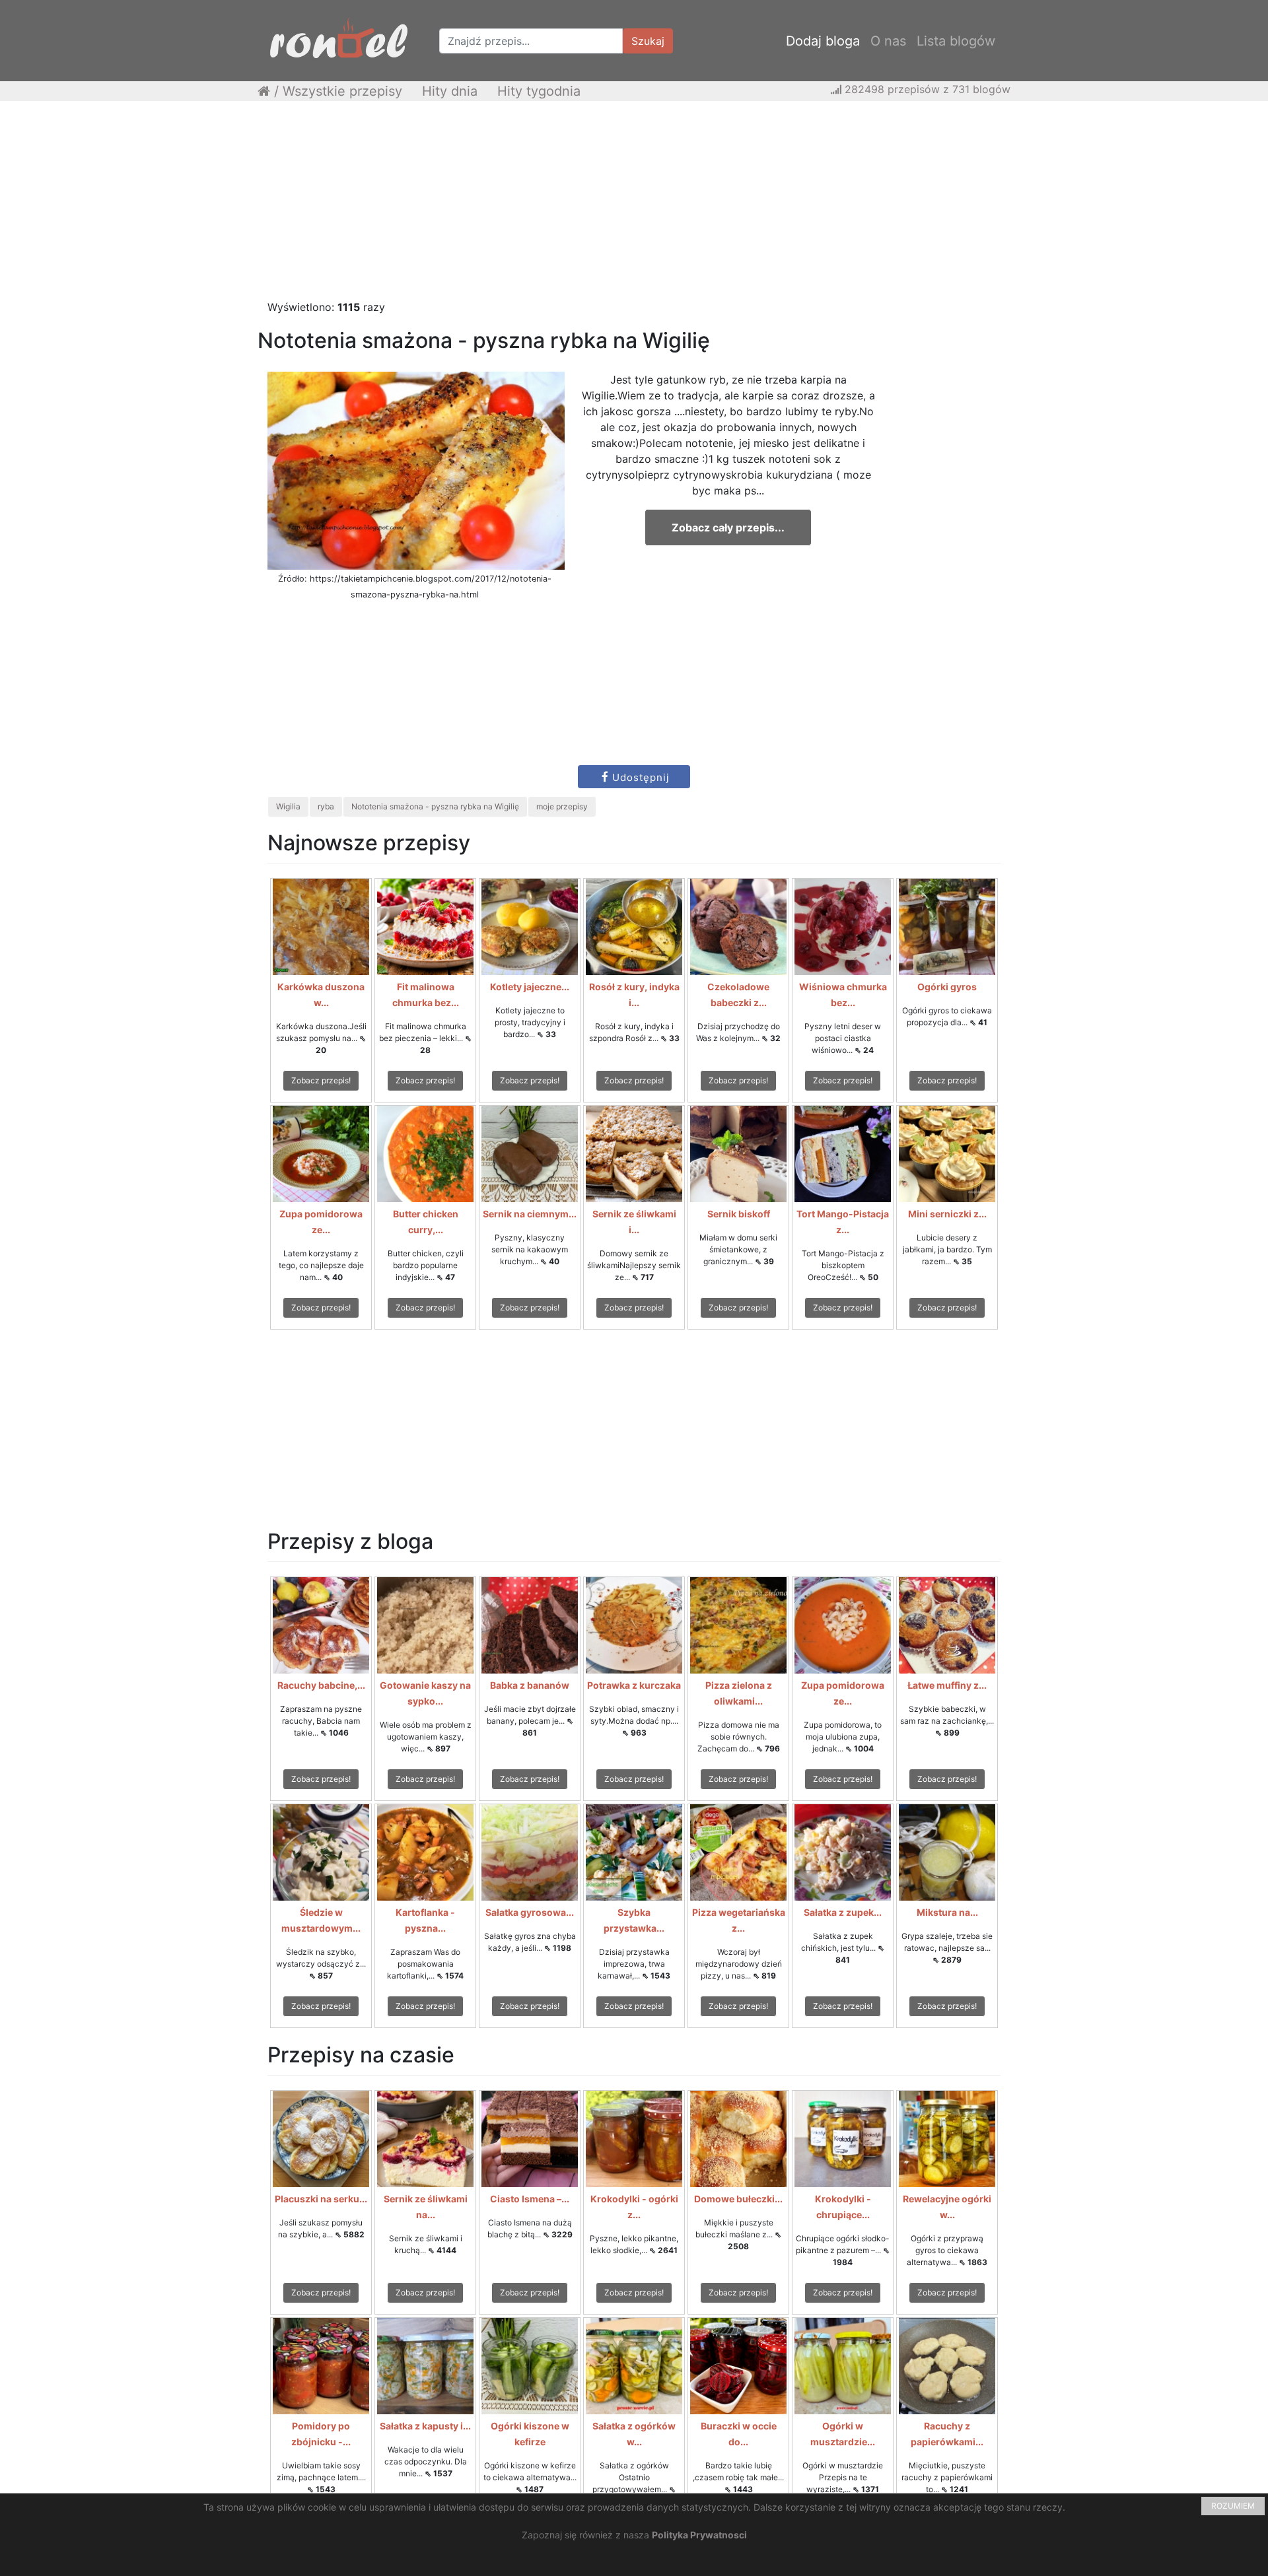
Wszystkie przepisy (342, 91)
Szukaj (648, 41)
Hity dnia (450, 91)
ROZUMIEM (1233, 2506)
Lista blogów (956, 41)
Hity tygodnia (539, 91)
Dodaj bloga (823, 41)
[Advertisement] (634, 207)
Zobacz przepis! (321, 1080)
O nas (888, 41)
